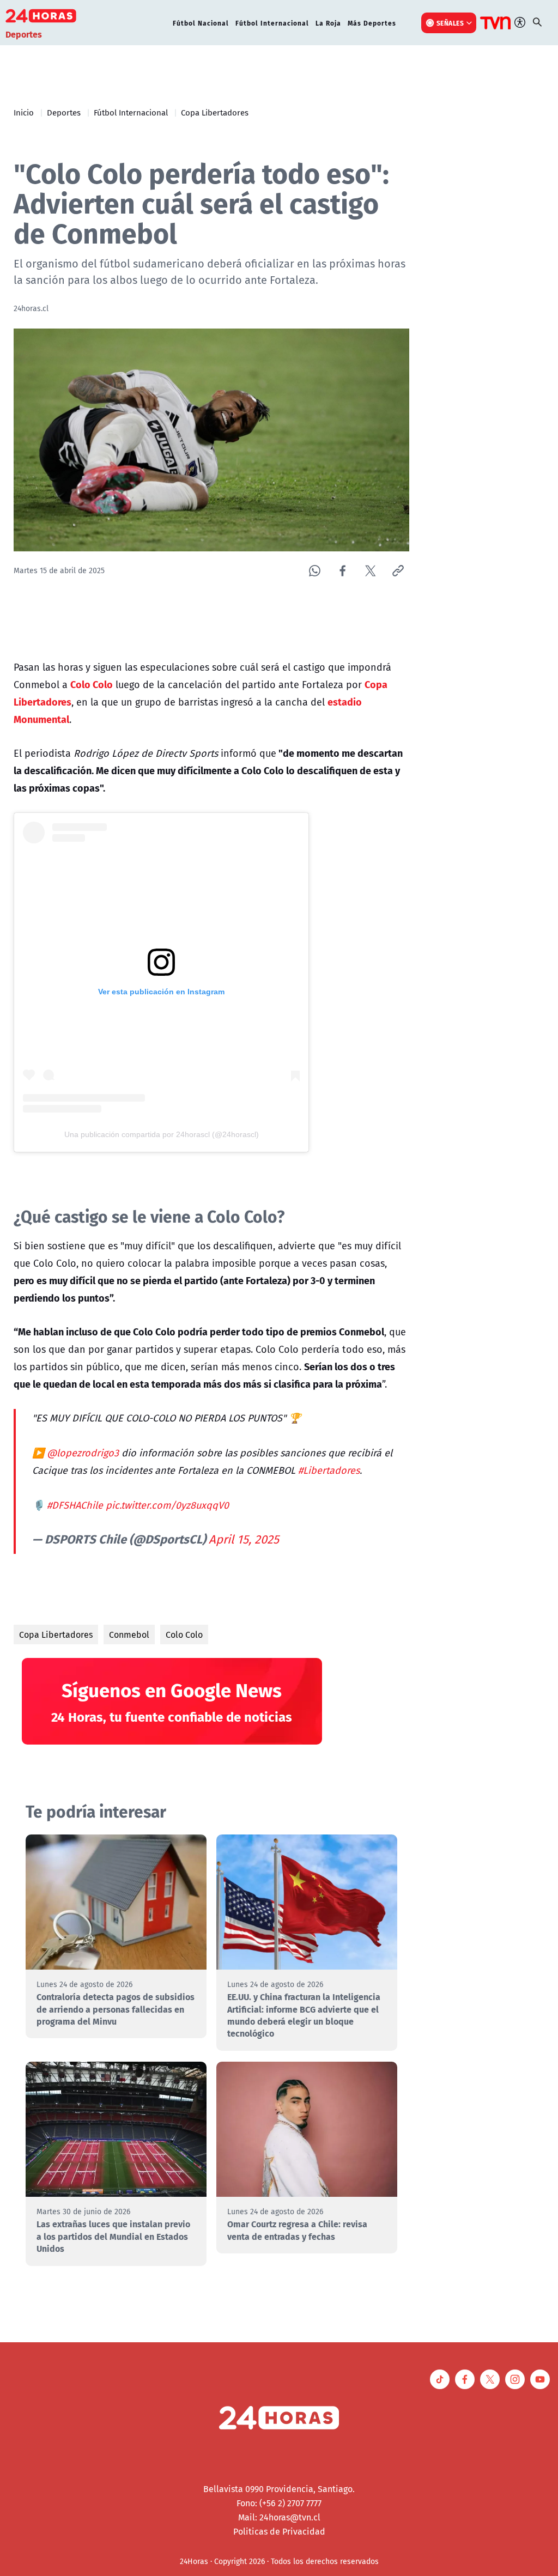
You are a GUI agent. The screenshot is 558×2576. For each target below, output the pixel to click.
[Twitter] (370, 571)
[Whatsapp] (315, 571)
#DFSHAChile (75, 1505)
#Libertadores (329, 1470)
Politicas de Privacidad (279, 2531)
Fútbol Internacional (272, 23)
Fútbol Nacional (201, 23)
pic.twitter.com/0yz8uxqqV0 (167, 1505)
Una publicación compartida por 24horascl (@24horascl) (162, 1134)
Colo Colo (184, 1635)
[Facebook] (342, 571)
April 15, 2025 (244, 1539)
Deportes (64, 112)
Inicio (24, 112)
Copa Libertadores (215, 112)
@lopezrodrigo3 (83, 1453)
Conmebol (129, 1635)
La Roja (328, 23)
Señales (450, 23)
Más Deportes (372, 23)
